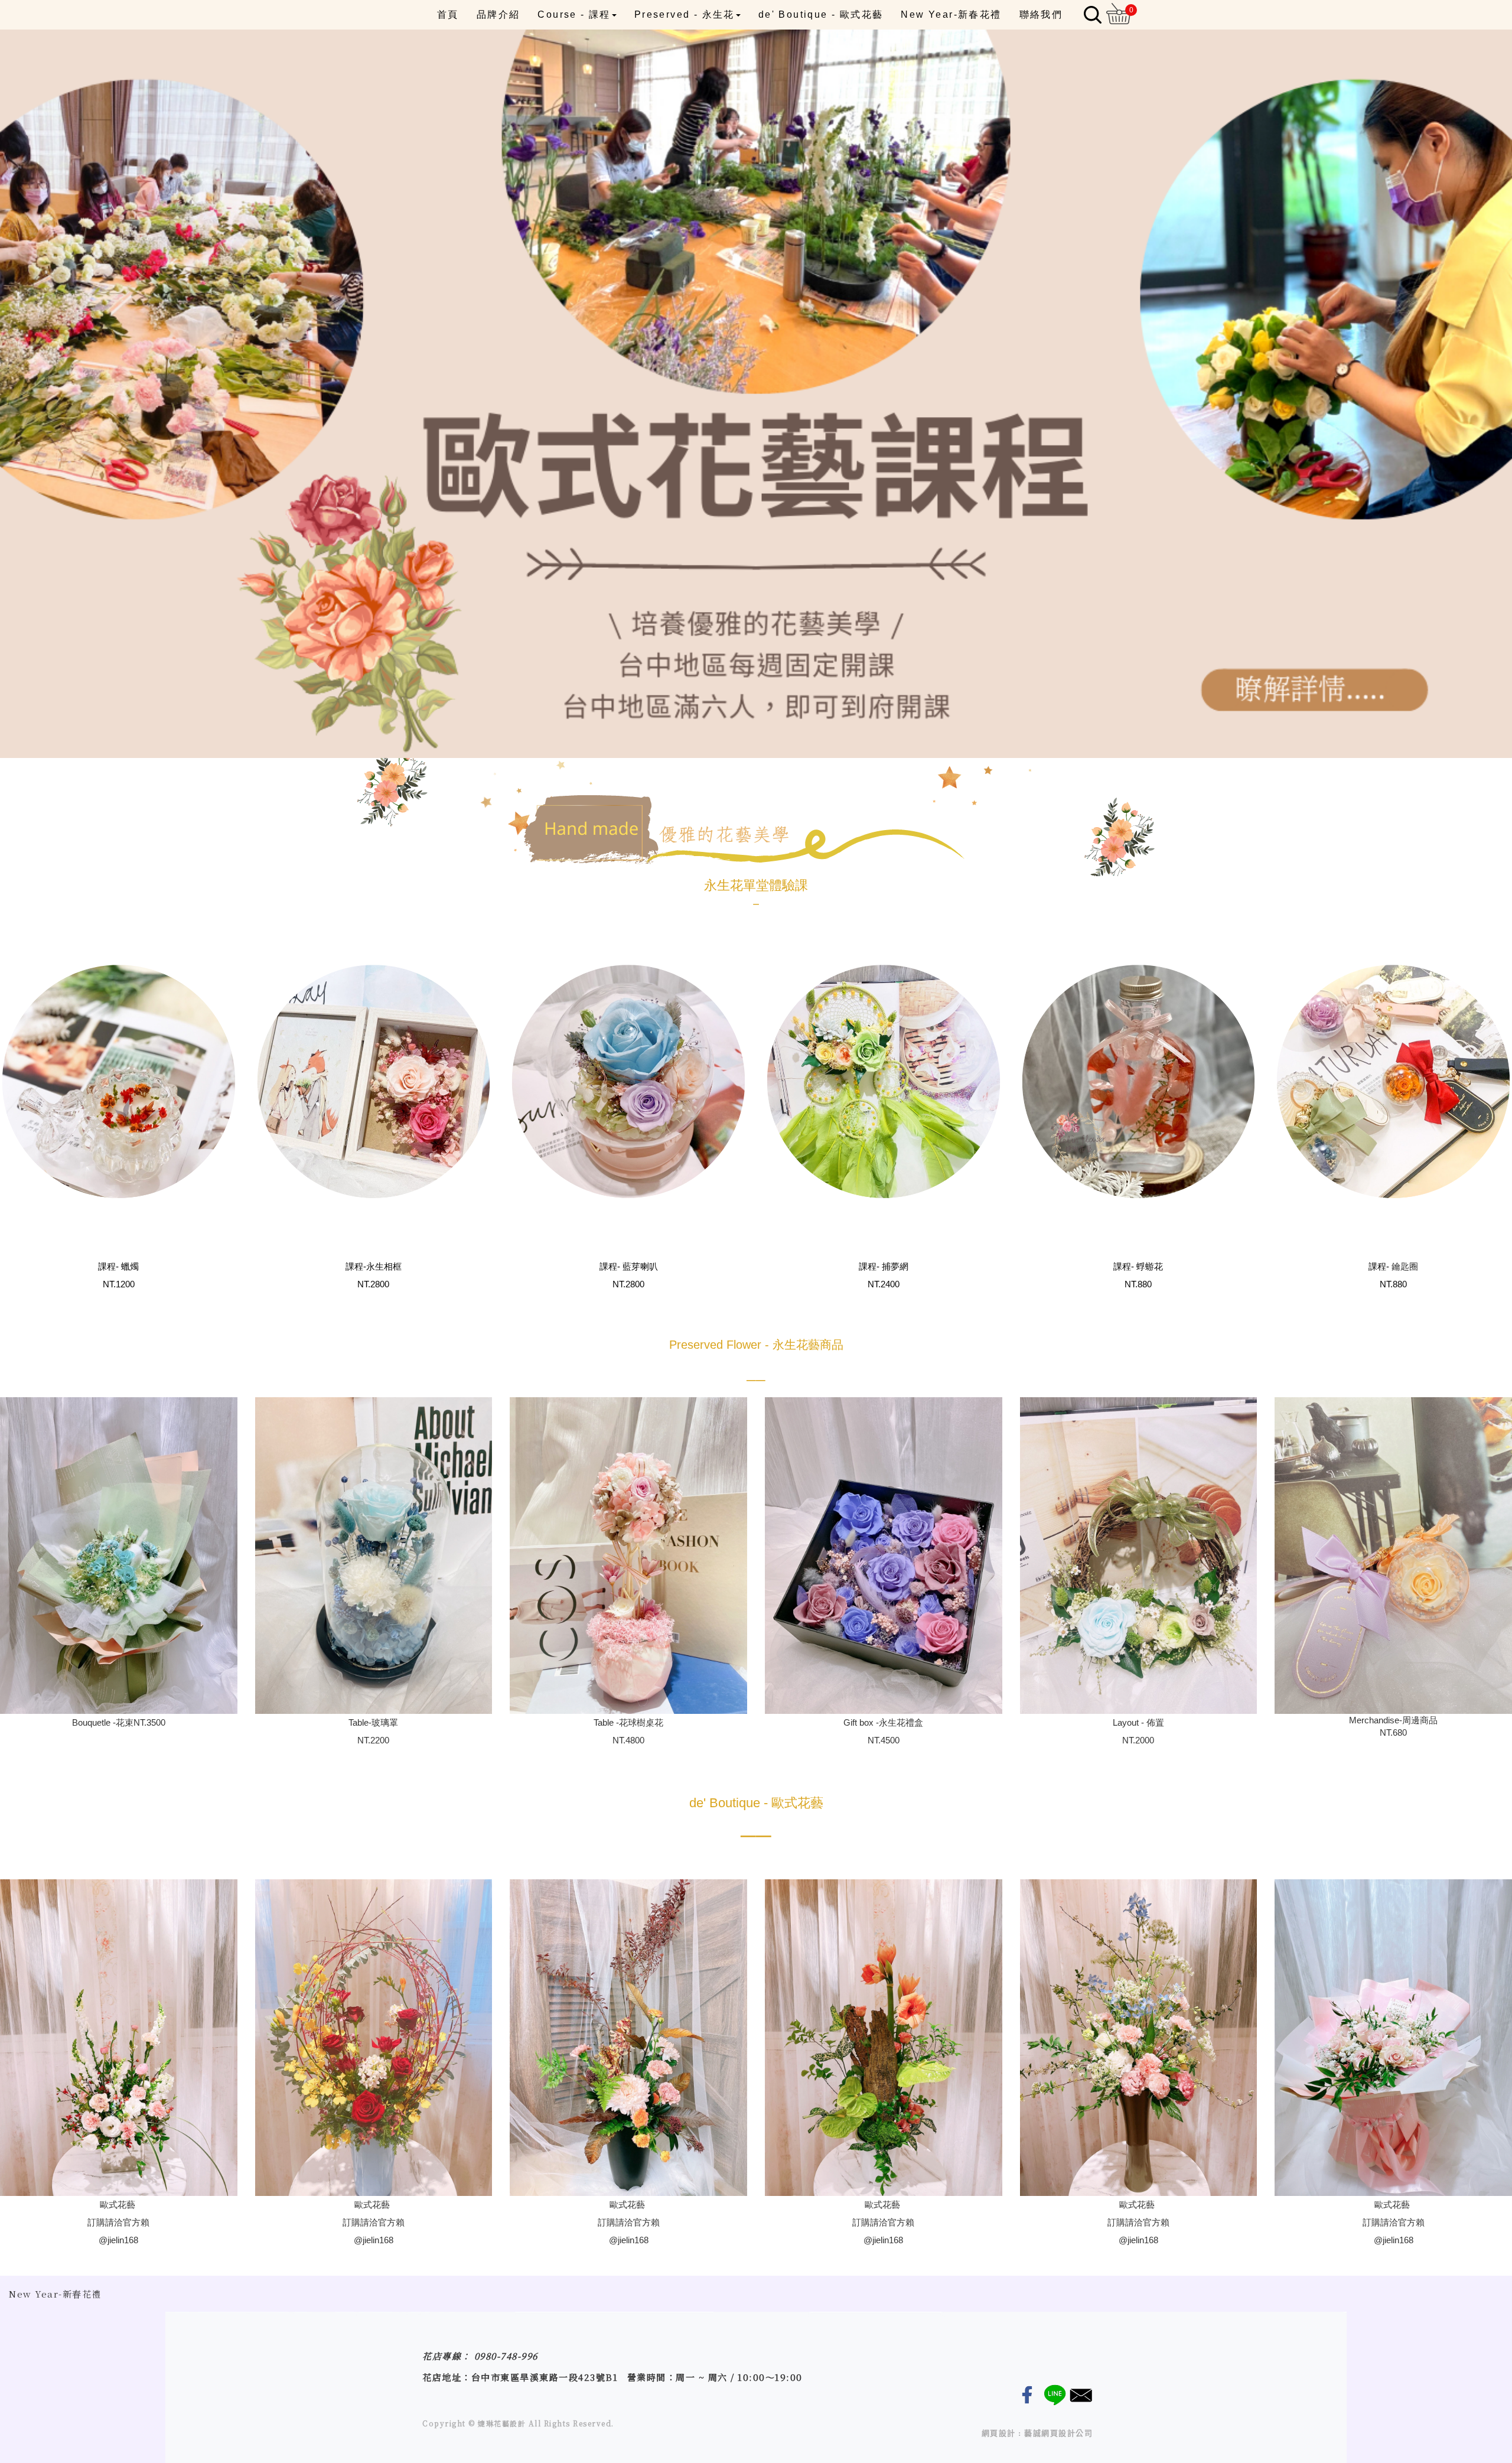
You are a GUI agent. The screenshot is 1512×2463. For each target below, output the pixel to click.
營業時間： (652, 2377)
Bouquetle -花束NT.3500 (119, 1722)
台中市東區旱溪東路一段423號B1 (545, 2377)
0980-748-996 (506, 2356)
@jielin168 (118, 2240)
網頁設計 (999, 2433)
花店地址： (447, 2377)
